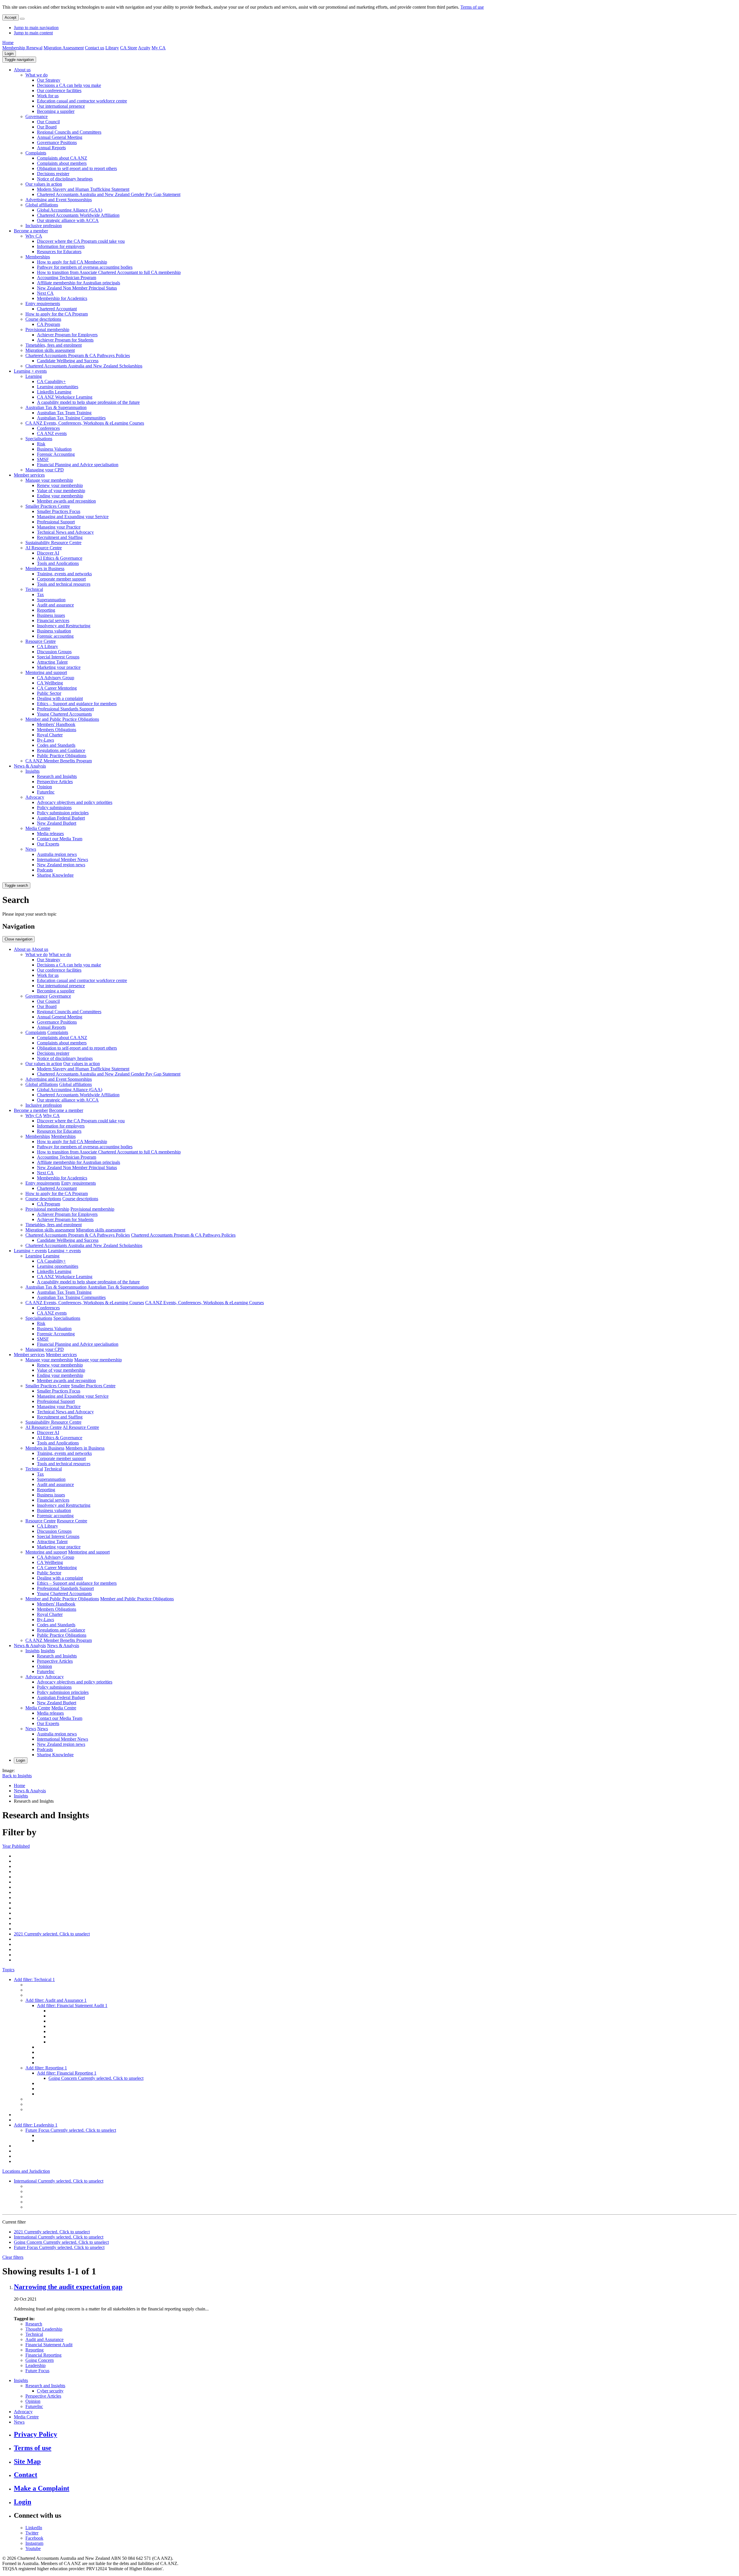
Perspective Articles (55, 782)
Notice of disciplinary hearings (65, 179)
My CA (159, 48)
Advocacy (35, 797)
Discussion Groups (54, 652)
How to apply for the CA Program (57, 314)
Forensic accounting (55, 636)
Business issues (51, 615)
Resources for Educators (59, 252)
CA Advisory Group (56, 678)
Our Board (47, 127)
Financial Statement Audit (49, 2345)
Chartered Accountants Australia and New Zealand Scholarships (84, 366)
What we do (37, 75)
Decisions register (53, 174)
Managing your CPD (45, 470)
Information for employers (61, 246)
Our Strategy (49, 80)
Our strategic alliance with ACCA (68, 220)
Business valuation (54, 631)
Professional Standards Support (65, 709)
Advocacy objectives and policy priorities (75, 802)
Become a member (31, 231)
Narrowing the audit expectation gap (68, 2287)
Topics (8, 1970)
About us (22, 70)
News (31, 849)
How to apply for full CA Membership (72, 262)
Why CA (34, 236)
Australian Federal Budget (61, 818)
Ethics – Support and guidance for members (77, 704)
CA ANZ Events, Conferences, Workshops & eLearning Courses (85, 423)
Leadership (36, 2365)
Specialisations (39, 439)
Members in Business (45, 569)
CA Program (48, 324)
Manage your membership (49, 480)
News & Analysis (30, 766)
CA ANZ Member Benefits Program (59, 761)
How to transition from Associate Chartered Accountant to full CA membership (109, 272)
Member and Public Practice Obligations (62, 719)
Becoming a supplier (56, 111)
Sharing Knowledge (55, 875)
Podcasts (45, 870)
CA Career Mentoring (57, 688)
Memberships (38, 257)
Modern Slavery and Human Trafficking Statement (83, 189)
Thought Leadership (44, 2329)
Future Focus (37, 2371)
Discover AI (48, 553)
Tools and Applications (58, 563)
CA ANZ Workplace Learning (65, 397)
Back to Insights (17, 1776)
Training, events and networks (64, 574)
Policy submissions (54, 808)
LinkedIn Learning (54, 392)
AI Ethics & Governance (60, 558)
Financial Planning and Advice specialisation (78, 465)
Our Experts (48, 844)
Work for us (48, 96)
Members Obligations (57, 730)
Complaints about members (62, 163)
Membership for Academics (62, 298)
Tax (40, 594)
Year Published (16, 1846)
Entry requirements (43, 304)
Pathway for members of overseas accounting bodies (85, 267)
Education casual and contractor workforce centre (82, 101)
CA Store (129, 48)
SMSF (43, 459)
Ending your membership (60, 496)
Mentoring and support (46, 672)
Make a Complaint (42, 2488)
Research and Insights (57, 776)
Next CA (45, 293)
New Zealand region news (61, 865)
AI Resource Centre (44, 548)
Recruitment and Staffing (60, 537)
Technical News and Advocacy (65, 532)
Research (34, 2324)
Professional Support (56, 522)
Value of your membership (61, 491)
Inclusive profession (44, 226)
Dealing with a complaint (60, 698)
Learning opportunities (58, 387)
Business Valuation (54, 449)
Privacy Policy (36, 2434)
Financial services (53, 620)
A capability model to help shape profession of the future (88, 402)
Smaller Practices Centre (48, 506)
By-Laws (45, 740)
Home (8, 43)
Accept (11, 17)
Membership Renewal (22, 48)
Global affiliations (42, 205)
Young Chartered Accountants (64, 714)
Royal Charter (50, 735)
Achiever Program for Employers (67, 335)
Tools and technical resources (64, 584)
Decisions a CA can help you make (69, 85)
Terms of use (472, 7)
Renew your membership (60, 485)
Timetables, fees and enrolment (54, 345)
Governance (37, 116)
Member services (29, 475)
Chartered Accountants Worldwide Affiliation (78, 215)
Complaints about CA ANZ (62, 158)
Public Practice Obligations (62, 756)
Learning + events (30, 371)
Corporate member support (61, 579)
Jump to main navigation (36, 28)
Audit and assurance (55, 605)
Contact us (95, 48)
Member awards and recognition (66, 501)
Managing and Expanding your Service (73, 517)
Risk (41, 444)
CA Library (47, 646)
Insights (32, 771)
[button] (19, 60)
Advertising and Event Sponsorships (59, 200)
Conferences (48, 428)
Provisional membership (47, 330)
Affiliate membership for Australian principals (79, 283)
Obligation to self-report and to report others (77, 168)
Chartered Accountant (57, 309)
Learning (34, 376)
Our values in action (44, 184)
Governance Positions (57, 142)
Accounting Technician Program (67, 278)
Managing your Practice (59, 527)
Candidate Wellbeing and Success (68, 361)
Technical (34, 589)
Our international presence (61, 106)
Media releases (50, 834)
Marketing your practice (59, 667)
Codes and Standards (56, 745)
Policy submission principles (63, 813)
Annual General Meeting (60, 137)
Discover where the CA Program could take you (81, 241)
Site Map (27, 2461)
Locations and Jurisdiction (26, 2171)
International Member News (62, 859)
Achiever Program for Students (65, 340)
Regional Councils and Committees (69, 132)
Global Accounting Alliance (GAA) (70, 210)
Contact (26, 2475)
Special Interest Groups (58, 657)
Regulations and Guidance (61, 750)
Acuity (144, 48)
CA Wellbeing (50, 683)
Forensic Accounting (56, 454)
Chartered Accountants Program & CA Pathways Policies (78, 355)
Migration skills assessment (50, 350)
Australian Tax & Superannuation (56, 407)
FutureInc (46, 792)
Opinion (44, 787)
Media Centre (38, 828)
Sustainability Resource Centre (53, 543)
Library (112, 48)
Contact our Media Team (60, 839)
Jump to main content (33, 33)
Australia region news (57, 854)
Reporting (46, 610)
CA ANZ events (52, 433)
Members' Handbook (56, 724)
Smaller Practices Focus (59, 511)
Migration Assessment (64, 48)
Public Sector (49, 693)
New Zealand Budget (57, 823)
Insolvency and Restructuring (64, 626)
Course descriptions (43, 319)
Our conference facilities (59, 90)
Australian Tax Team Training (64, 413)
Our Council (48, 122)
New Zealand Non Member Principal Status (77, 288)
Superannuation (51, 600)
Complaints (36, 153)
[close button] (22, 19)
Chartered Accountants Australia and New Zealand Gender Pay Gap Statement (109, 194)
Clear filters (13, 2257)
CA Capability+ (51, 381)
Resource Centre (41, 641)
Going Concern (40, 2360)
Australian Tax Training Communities (71, 418)
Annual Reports (51, 148)
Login (9, 54)
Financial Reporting (43, 2355)
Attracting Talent (52, 662)
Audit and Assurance (44, 2339)
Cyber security (50, 2391)
